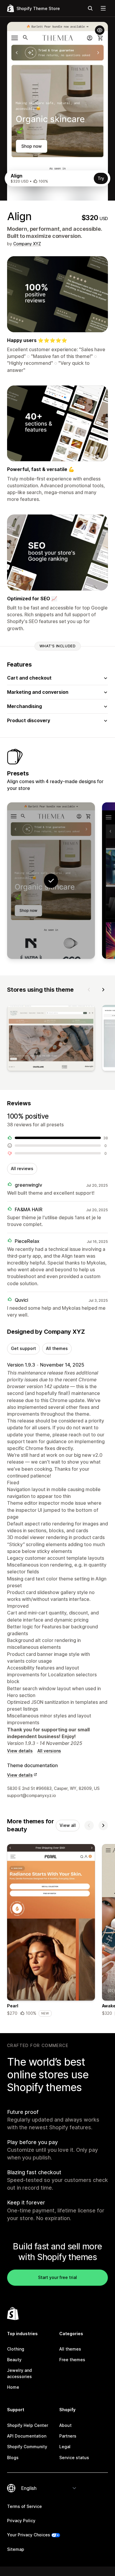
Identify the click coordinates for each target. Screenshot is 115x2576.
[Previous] (89, 990)
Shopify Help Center (28, 2425)
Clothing (16, 2349)
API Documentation (27, 2436)
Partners (68, 2436)
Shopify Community (27, 2447)
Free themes (72, 2360)
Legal (65, 2447)
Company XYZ (27, 244)
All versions (49, 1751)
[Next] (103, 990)
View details (20, 1751)
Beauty (14, 2360)
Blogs (13, 2458)
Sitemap (16, 2549)
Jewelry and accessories (19, 2373)
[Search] (90, 8)
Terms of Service (24, 2506)
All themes (57, 1348)
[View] (51, 1039)
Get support (23, 1348)
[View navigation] (103, 8)
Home (13, 2387)
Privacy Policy (21, 2521)
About (65, 2425)
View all (68, 1825)
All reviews (22, 1168)
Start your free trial (57, 2277)
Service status (74, 2458)
